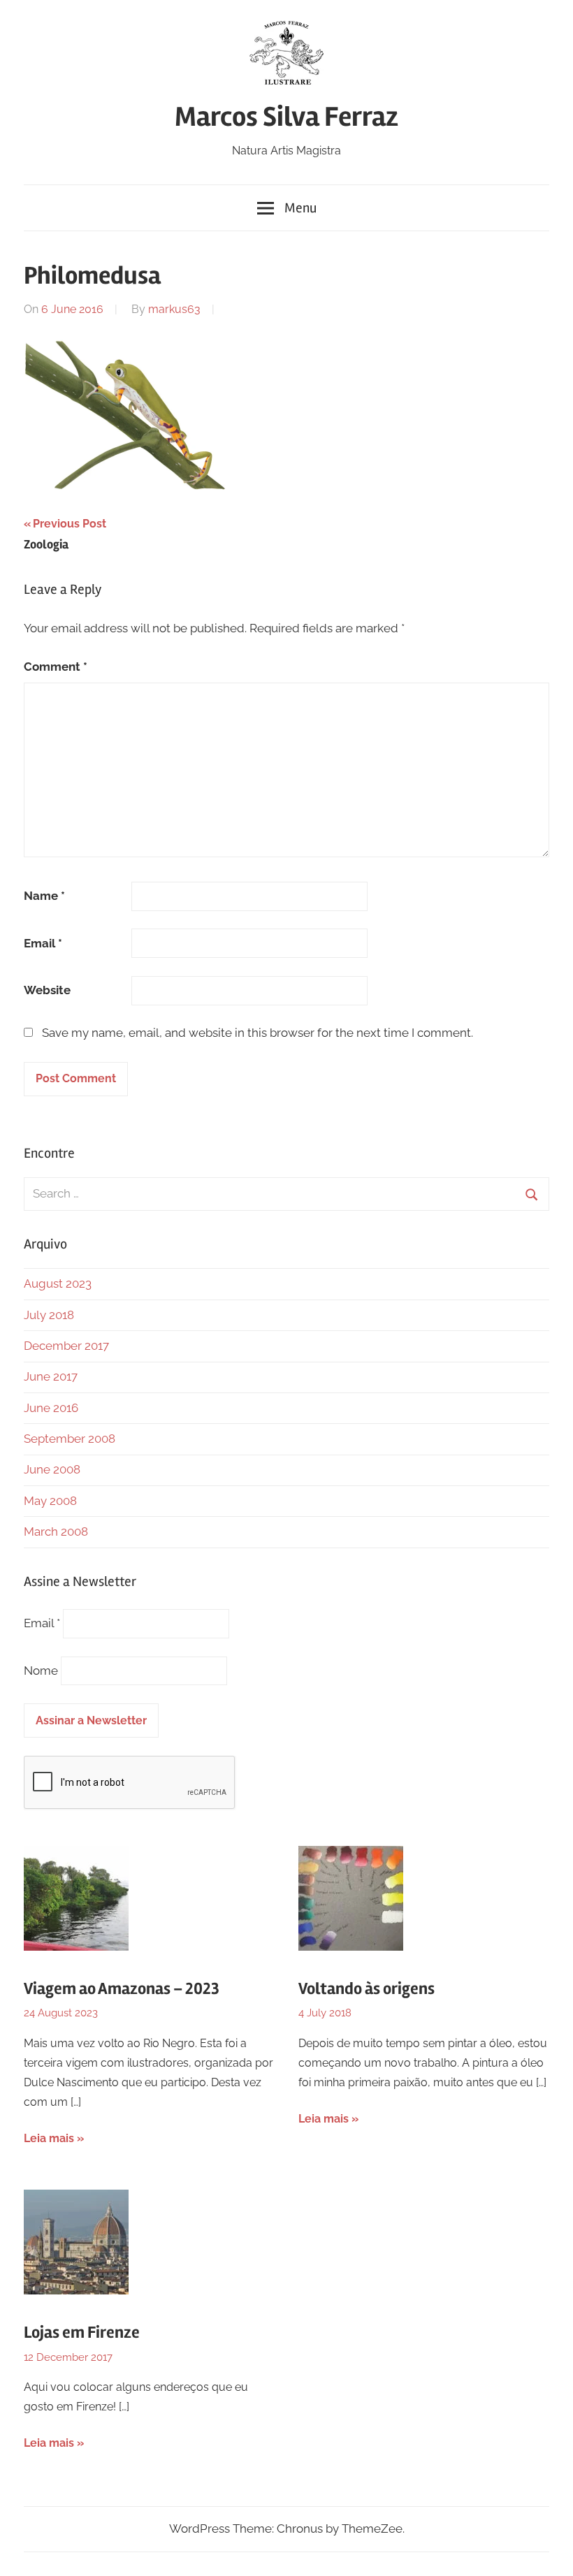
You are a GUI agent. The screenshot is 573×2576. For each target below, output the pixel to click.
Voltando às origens (367, 1989)
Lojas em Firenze (82, 2333)
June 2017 (51, 1376)
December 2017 (66, 1346)
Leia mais (49, 2138)
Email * (42, 1623)
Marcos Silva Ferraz (286, 117)
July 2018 (49, 1315)
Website (47, 990)
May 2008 (50, 1501)
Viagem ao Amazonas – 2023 (122, 1989)
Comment (56, 667)
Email (43, 943)
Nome (41, 1671)
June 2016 (51, 1408)
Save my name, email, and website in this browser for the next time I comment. (258, 1033)
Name (44, 896)
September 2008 (70, 1439)
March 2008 (56, 1531)
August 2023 (58, 1283)
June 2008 (52, 1469)
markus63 (174, 309)
